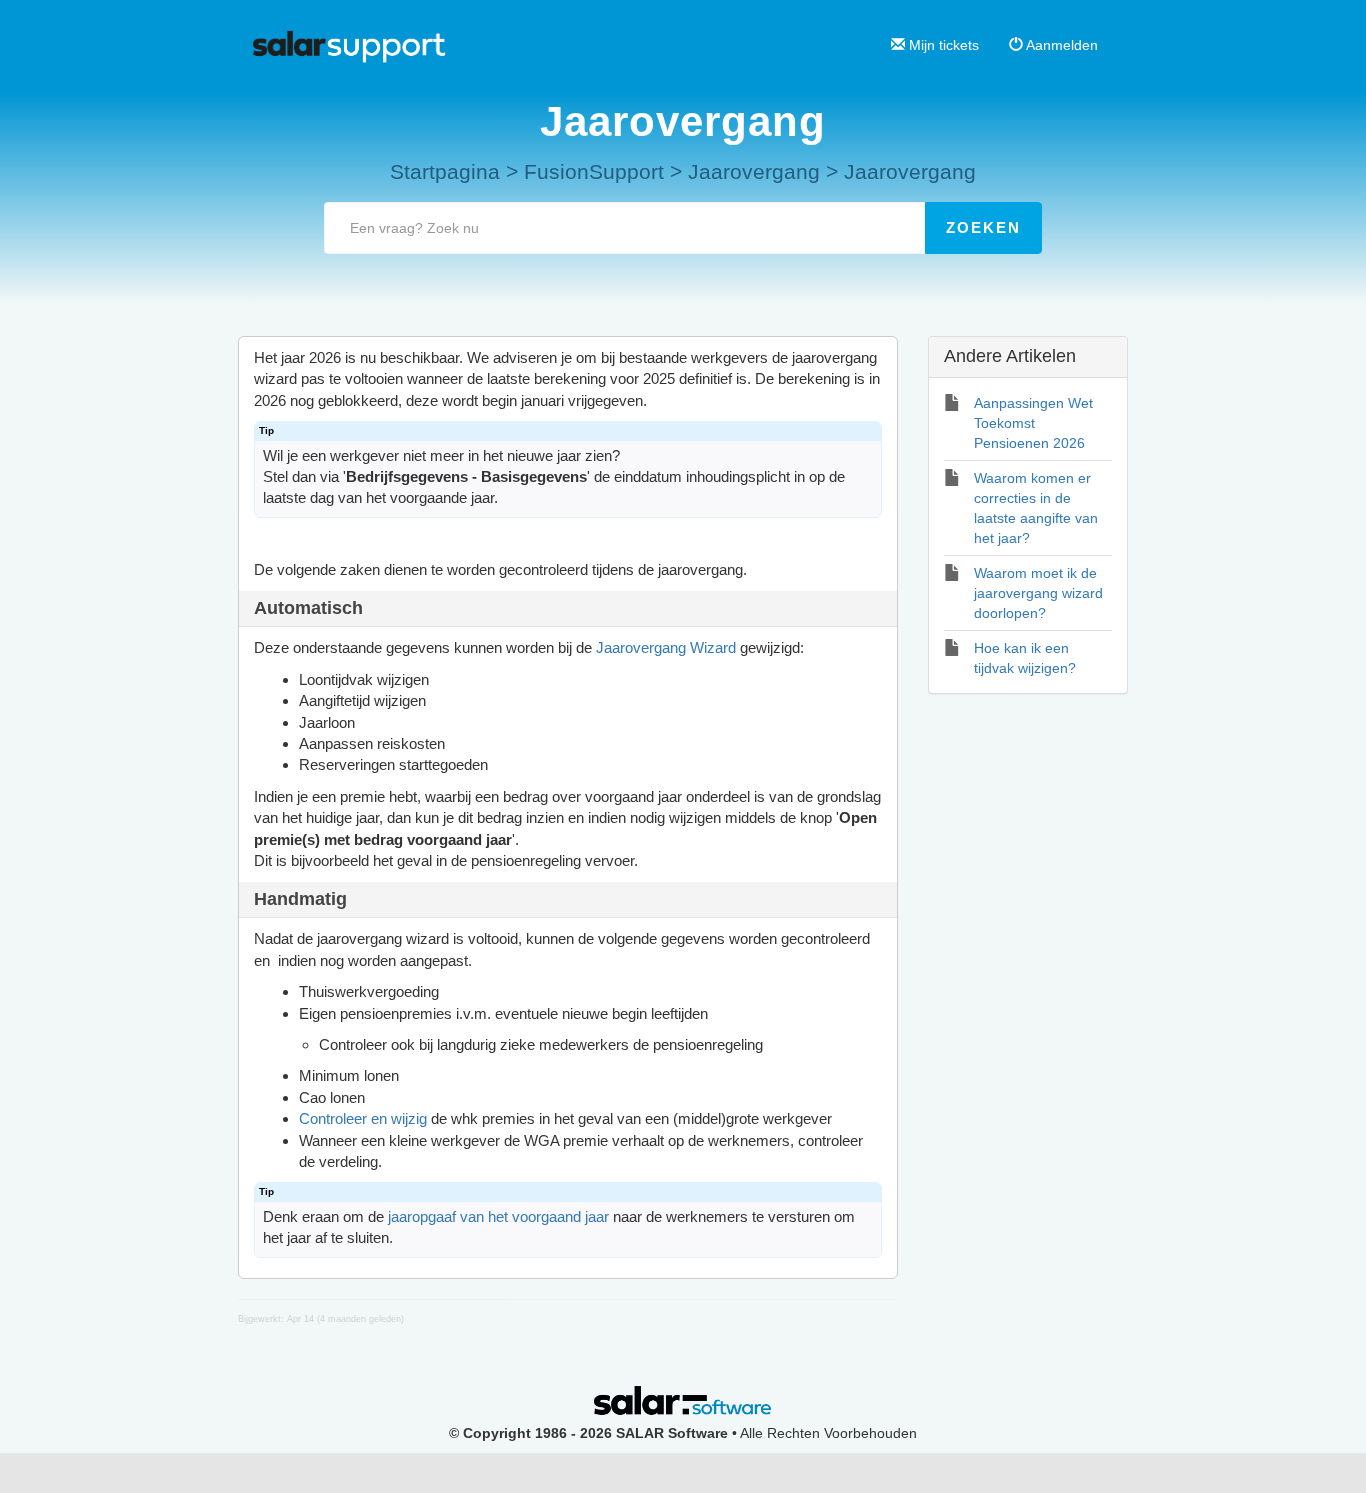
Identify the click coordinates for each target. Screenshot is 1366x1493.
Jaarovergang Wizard (666, 647)
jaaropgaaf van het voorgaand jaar (498, 1216)
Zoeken (983, 227)
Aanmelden (1060, 45)
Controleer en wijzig (363, 1118)
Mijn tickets (942, 45)
